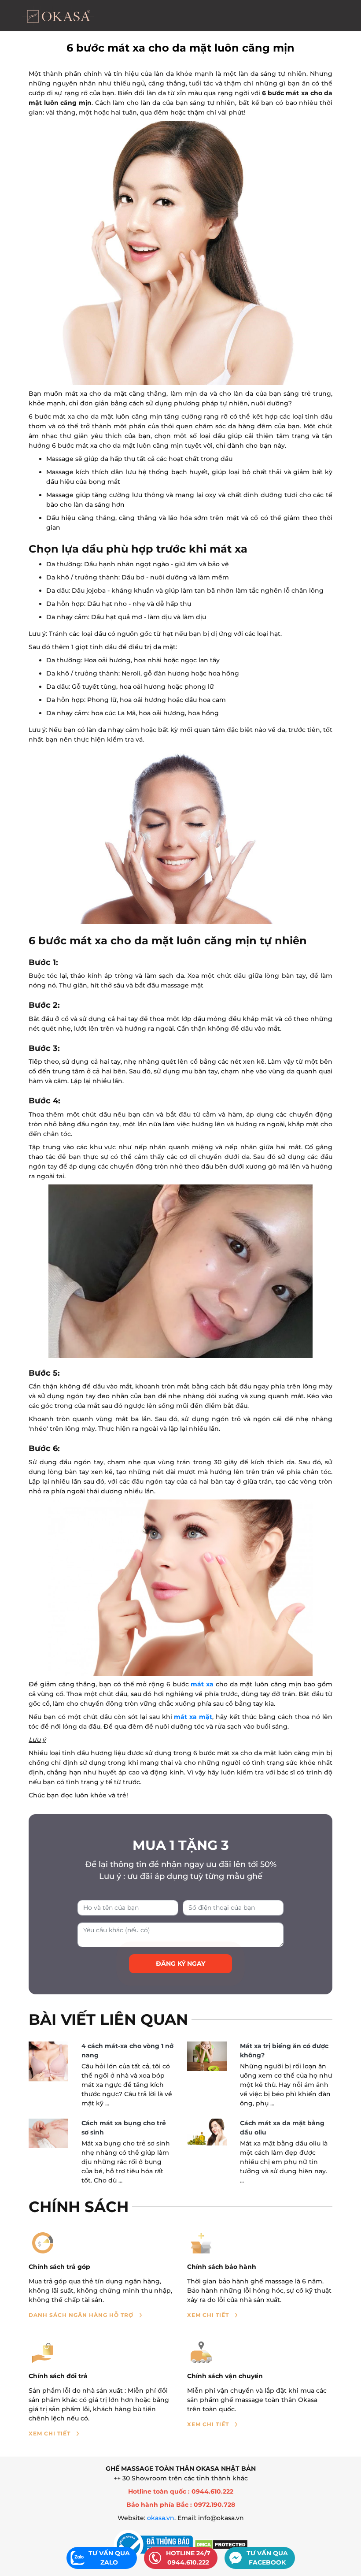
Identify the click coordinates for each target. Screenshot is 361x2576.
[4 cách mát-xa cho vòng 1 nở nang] (48, 2062)
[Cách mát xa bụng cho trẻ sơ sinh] (48, 2134)
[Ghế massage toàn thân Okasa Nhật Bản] (58, 16)
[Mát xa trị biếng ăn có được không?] (207, 2056)
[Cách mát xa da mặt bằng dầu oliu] (207, 2132)
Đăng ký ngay (180, 1964)
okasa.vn (161, 2518)
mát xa (202, 1684)
